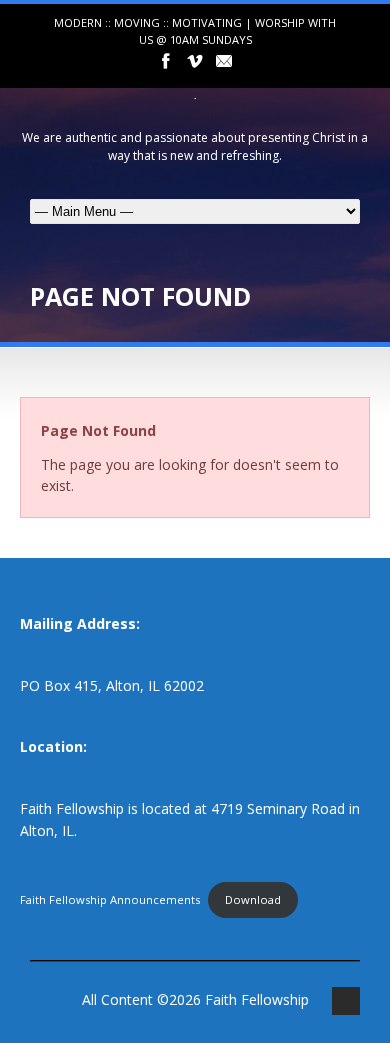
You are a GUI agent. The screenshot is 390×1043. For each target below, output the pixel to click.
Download (253, 899)
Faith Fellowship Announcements (110, 899)
